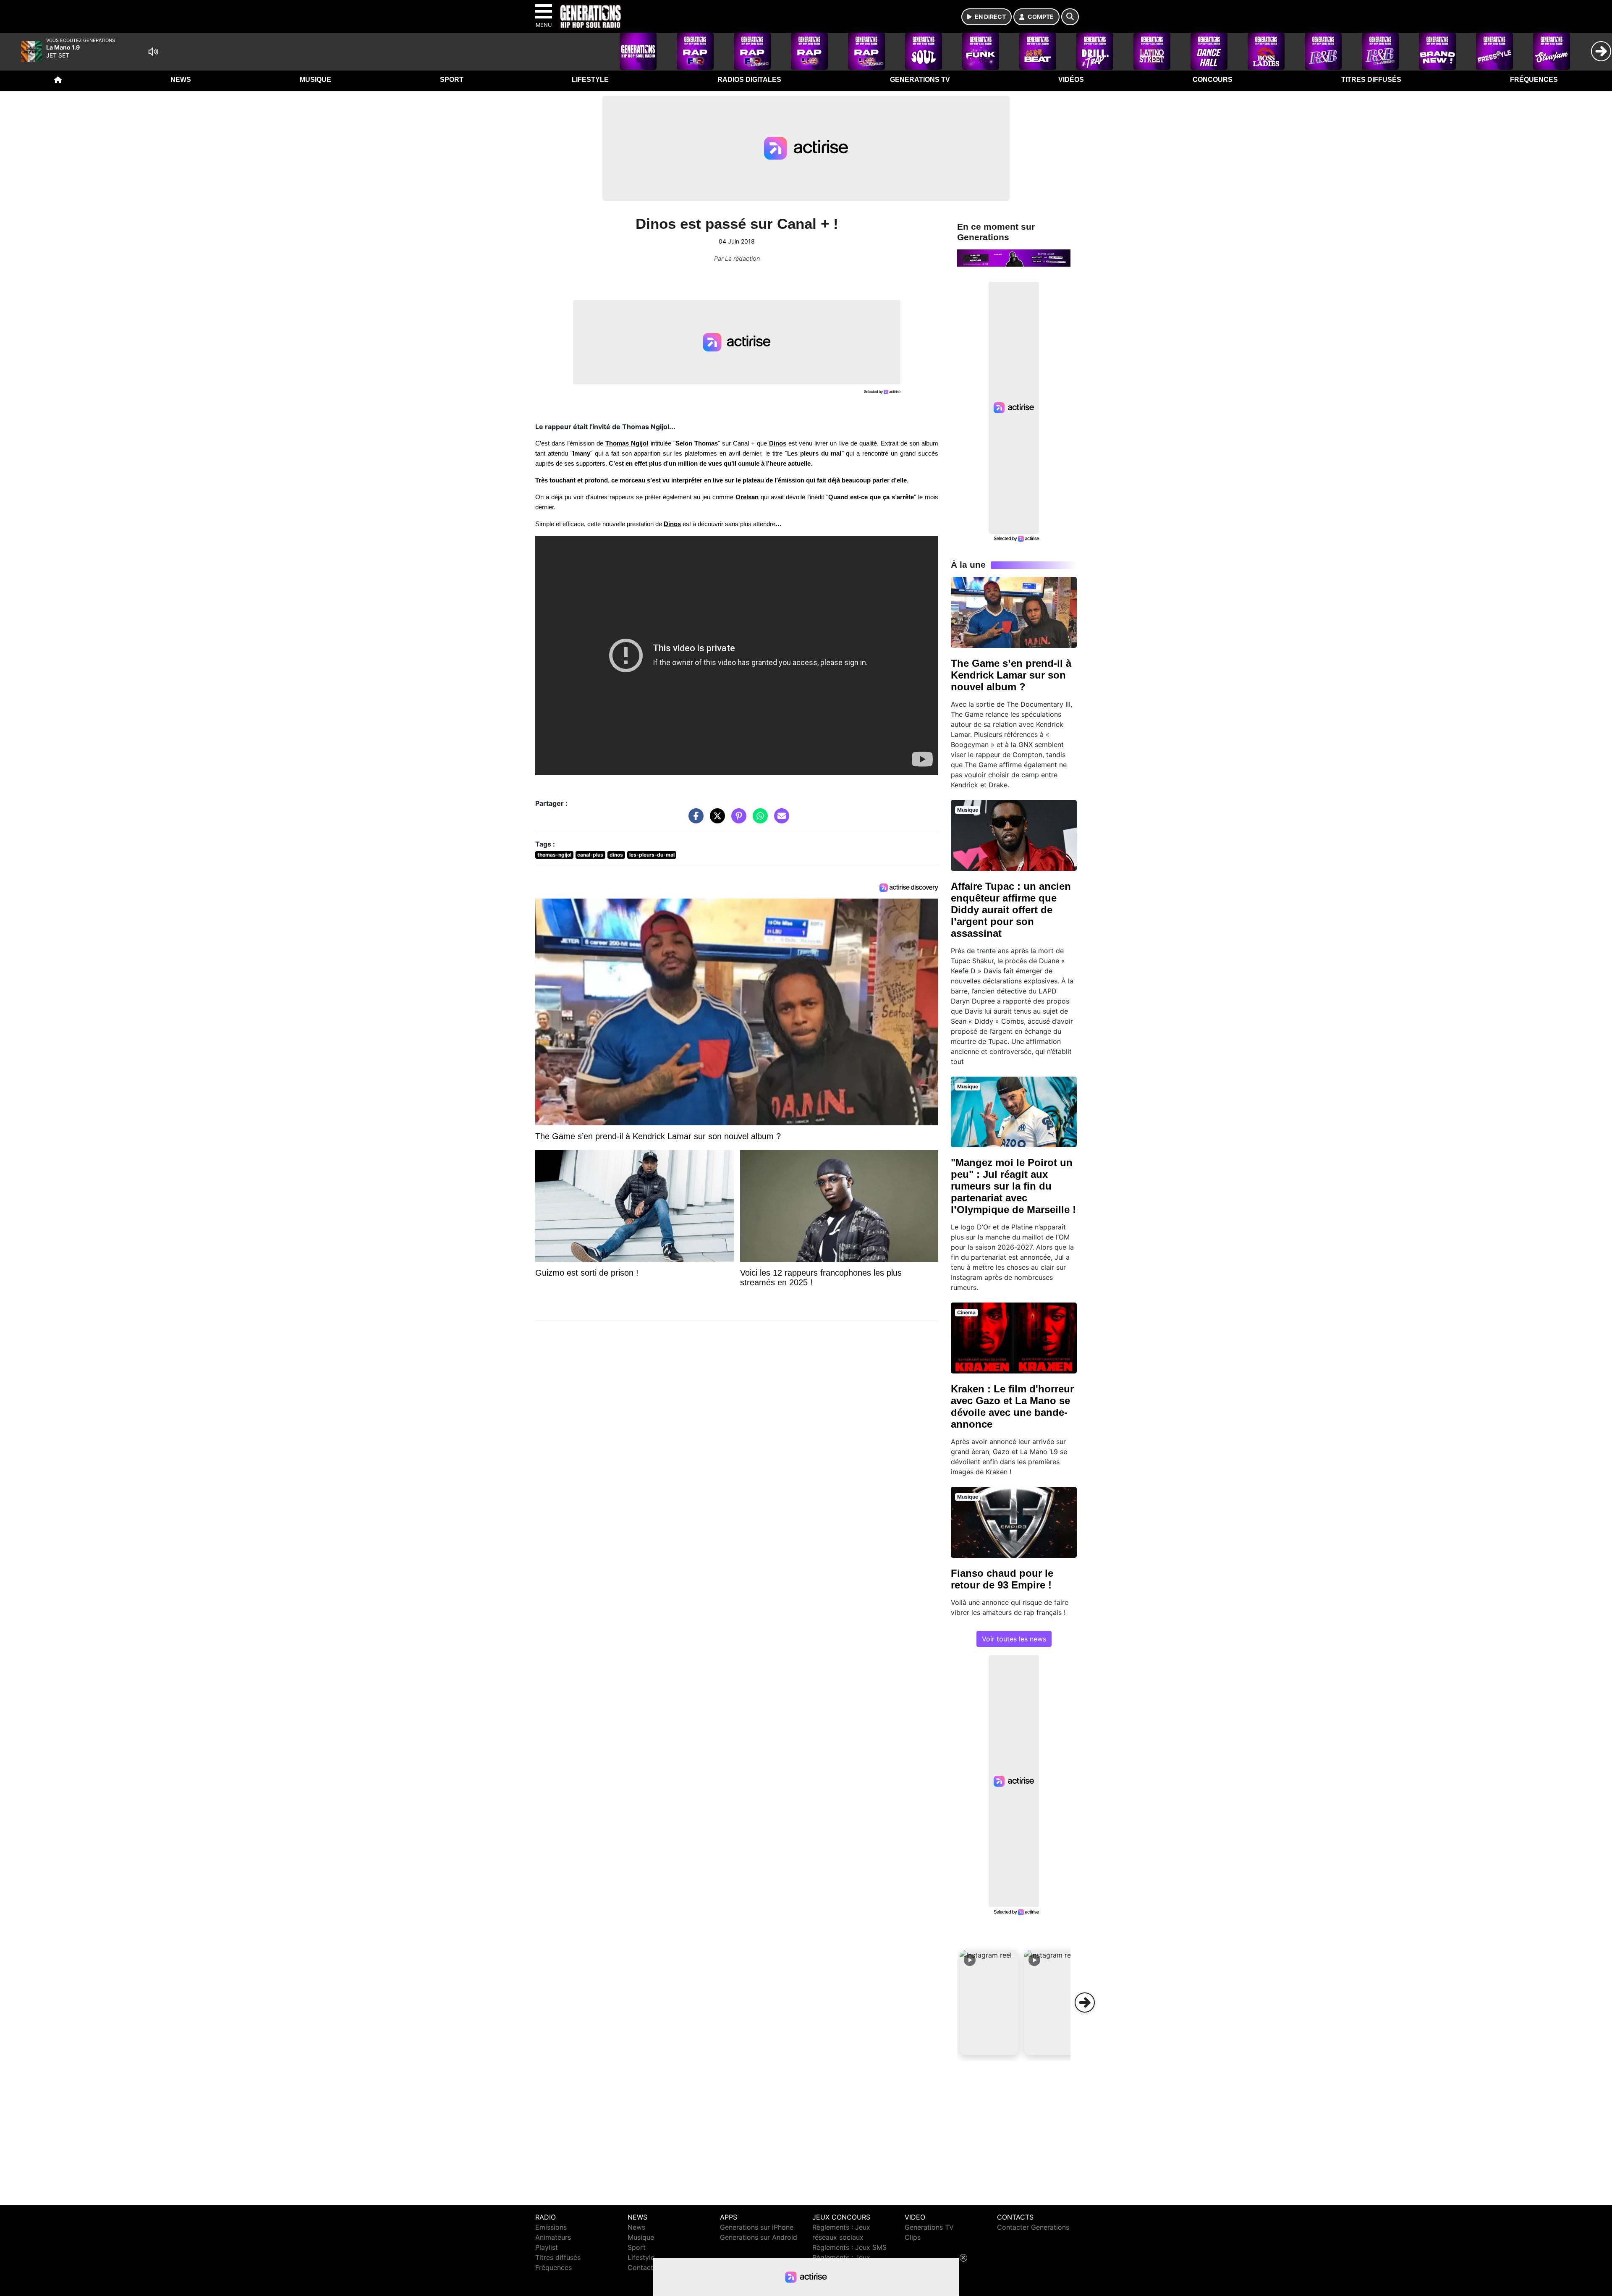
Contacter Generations (1033, 2227)
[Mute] (153, 52)
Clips (913, 2237)
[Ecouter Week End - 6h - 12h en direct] (1014, 257)
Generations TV (920, 80)
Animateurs (553, 2237)
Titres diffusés (1371, 80)
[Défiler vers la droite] (1085, 2002)
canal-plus (590, 855)
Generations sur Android (759, 2237)
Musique (315, 80)
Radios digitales (749, 80)
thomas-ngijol (554, 855)
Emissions (551, 2227)
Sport (452, 80)
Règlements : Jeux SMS (849, 2247)
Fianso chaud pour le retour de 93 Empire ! (1002, 1579)
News (181, 80)
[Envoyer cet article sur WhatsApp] (758, 820)
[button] (989, 2002)
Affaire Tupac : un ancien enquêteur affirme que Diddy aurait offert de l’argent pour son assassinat (1011, 910)
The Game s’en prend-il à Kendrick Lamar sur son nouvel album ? (1011, 675)
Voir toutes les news (1014, 1639)
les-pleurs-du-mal (652, 855)
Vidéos (1071, 80)
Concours (1213, 80)
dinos (616, 855)
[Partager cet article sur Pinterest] (737, 820)
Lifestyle (590, 80)
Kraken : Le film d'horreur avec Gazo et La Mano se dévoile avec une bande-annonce (1012, 1406)
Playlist (547, 2247)
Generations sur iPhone (757, 2227)
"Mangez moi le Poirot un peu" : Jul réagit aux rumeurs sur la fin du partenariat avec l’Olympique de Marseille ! (1013, 1186)
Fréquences (1534, 80)
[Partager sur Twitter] (715, 820)
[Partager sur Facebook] (694, 820)
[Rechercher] (1070, 17)
